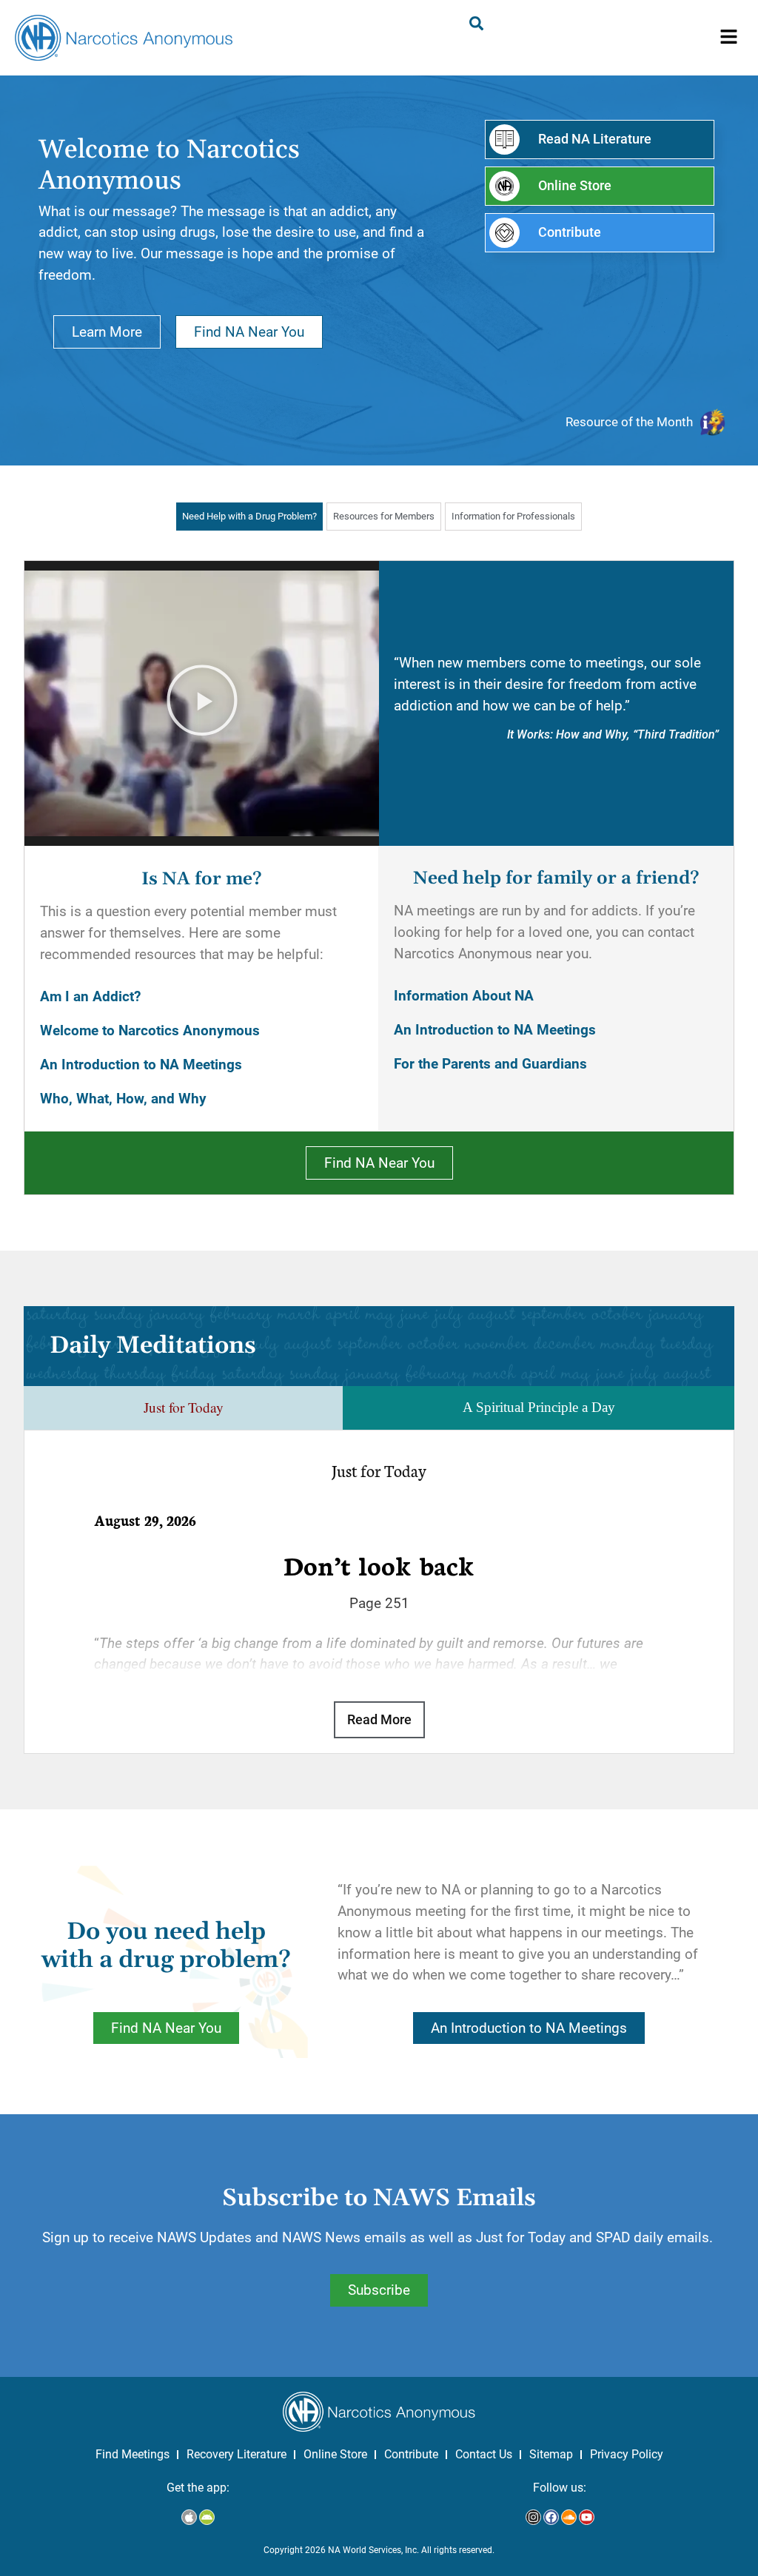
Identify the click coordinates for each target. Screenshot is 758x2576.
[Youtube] (587, 2517)
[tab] (249, 516)
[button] (729, 38)
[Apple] (189, 2517)
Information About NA (464, 996)
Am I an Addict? (90, 996)
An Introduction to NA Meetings (141, 1065)
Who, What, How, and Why (123, 1099)
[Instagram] (533, 2517)
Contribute (411, 2454)
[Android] (207, 2517)
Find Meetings (133, 2454)
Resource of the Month (629, 422)
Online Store (335, 2454)
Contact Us (484, 2454)
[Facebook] (551, 2517)
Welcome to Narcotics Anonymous (150, 1030)
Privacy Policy (627, 2454)
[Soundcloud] (569, 2517)
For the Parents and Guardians (490, 1064)
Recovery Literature (237, 2454)
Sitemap (551, 2454)
